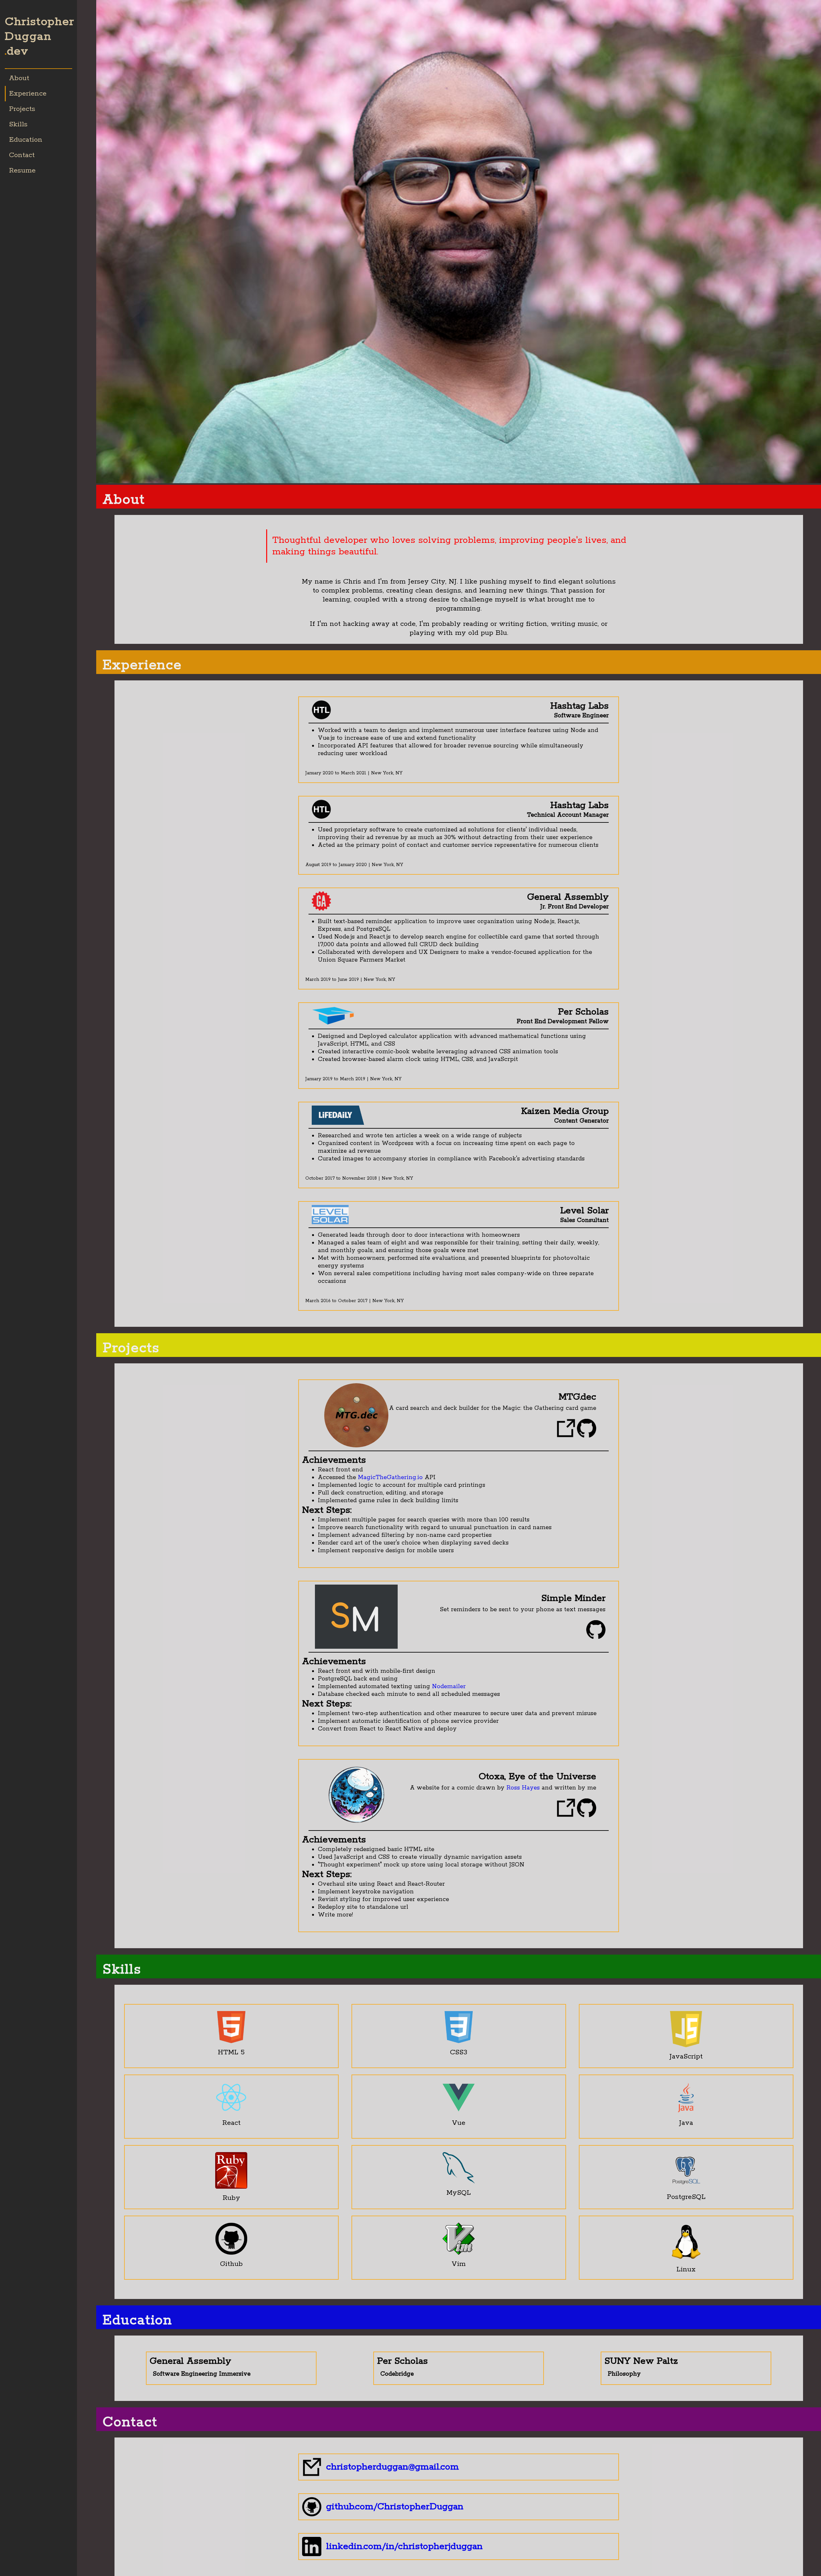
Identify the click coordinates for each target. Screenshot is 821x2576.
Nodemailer (449, 1687)
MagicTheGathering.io (390, 1477)
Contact (22, 155)
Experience (28, 94)
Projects (22, 109)
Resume (22, 171)
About (19, 78)
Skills (18, 124)
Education (26, 140)
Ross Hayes (523, 1788)
